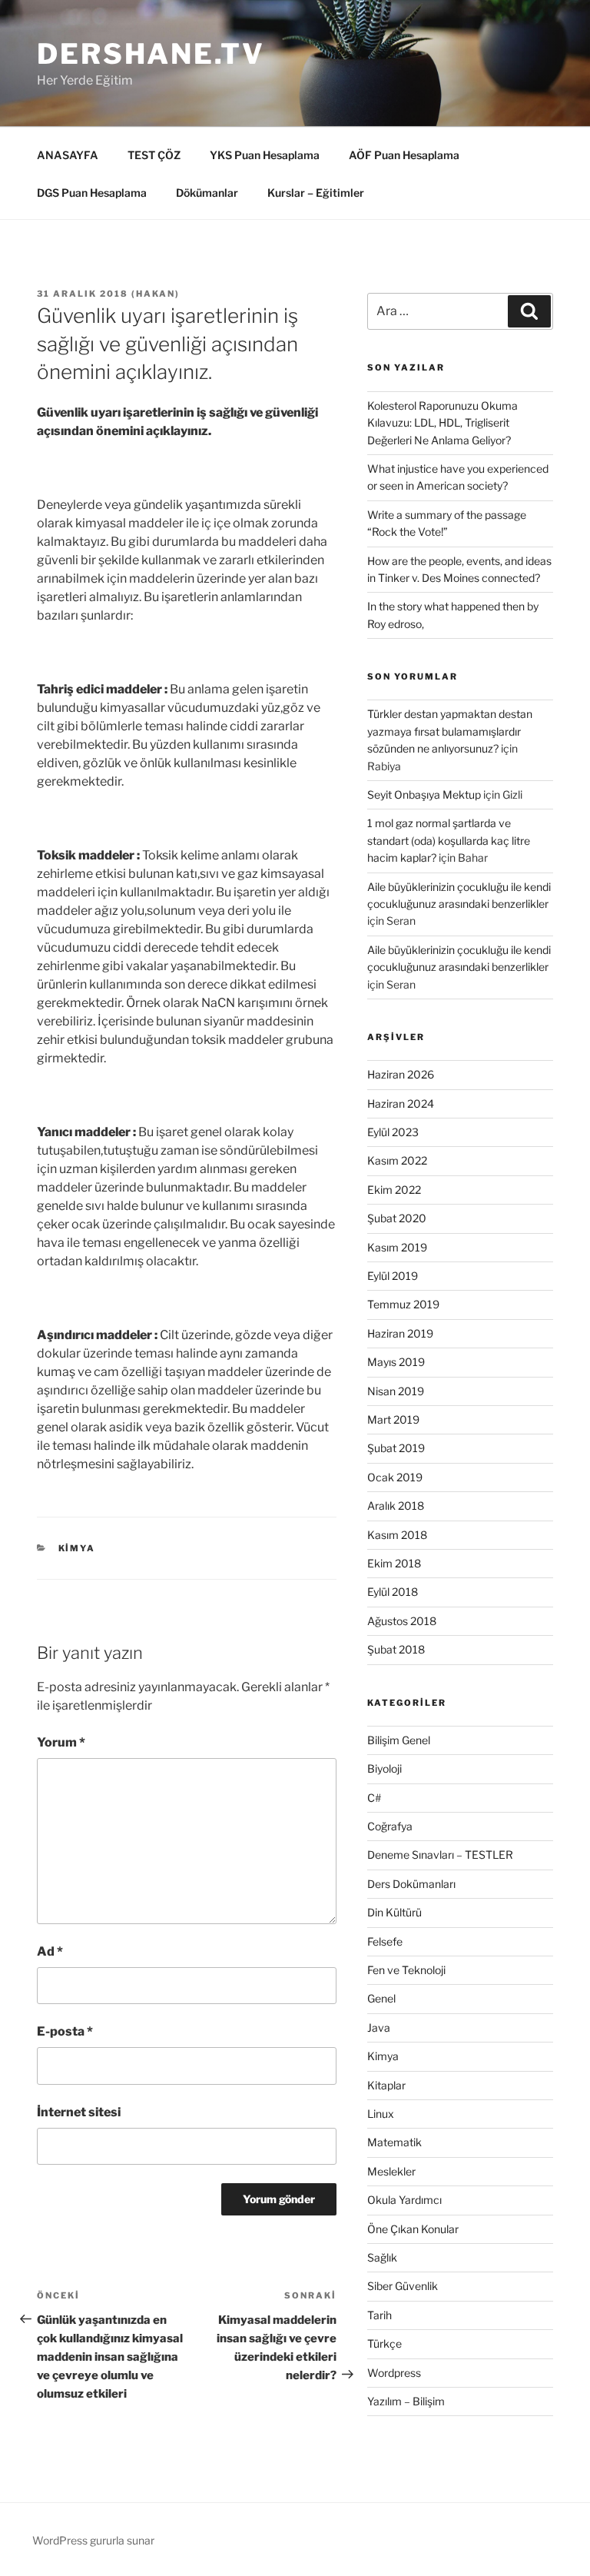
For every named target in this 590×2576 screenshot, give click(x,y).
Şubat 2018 (396, 1649)
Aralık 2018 (396, 1506)
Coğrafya (390, 1826)
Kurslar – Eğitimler (316, 193)
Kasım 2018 (397, 1535)
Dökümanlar (207, 193)
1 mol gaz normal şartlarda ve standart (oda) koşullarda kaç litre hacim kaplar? (449, 840)
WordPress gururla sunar (93, 2540)
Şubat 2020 (397, 1218)
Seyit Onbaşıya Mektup (424, 794)
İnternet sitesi (79, 2112)
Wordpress (394, 2373)
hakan (156, 294)
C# (374, 1798)
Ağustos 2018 (402, 1621)
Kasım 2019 (397, 1247)
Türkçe (384, 2343)
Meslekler (391, 2171)
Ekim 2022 (394, 1190)
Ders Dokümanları (411, 1884)
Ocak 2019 (395, 1477)
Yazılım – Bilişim (406, 2401)
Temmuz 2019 (403, 1304)
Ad (50, 1951)
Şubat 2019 (396, 1448)
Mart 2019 (393, 1419)
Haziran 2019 (400, 1333)
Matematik (394, 2142)
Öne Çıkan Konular (413, 2229)
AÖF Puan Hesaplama (404, 155)
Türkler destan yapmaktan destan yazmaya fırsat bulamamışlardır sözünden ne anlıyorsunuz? (450, 731)
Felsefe (385, 1941)
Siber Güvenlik (403, 2286)
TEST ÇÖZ (154, 155)
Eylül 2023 (393, 1132)
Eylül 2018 (393, 1592)
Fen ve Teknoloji (406, 1970)
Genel (381, 1998)
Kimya (77, 1548)
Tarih (380, 2315)
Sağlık (382, 2257)
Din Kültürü (394, 1912)
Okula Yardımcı (404, 2200)
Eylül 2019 (393, 1276)
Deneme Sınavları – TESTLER (440, 1855)
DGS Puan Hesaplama (92, 193)
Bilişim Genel (399, 1740)
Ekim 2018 (394, 1563)
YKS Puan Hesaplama (265, 155)
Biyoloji (384, 1768)
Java (379, 2028)
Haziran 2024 (401, 1104)
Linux (381, 2114)
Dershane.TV (151, 54)
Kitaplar (386, 2085)
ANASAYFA (68, 155)
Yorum (61, 1742)
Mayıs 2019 (396, 1362)
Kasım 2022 (397, 1160)
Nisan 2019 (396, 1391)
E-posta (65, 2031)
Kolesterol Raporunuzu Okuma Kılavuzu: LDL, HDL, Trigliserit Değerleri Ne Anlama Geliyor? (442, 423)
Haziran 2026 (401, 1074)
